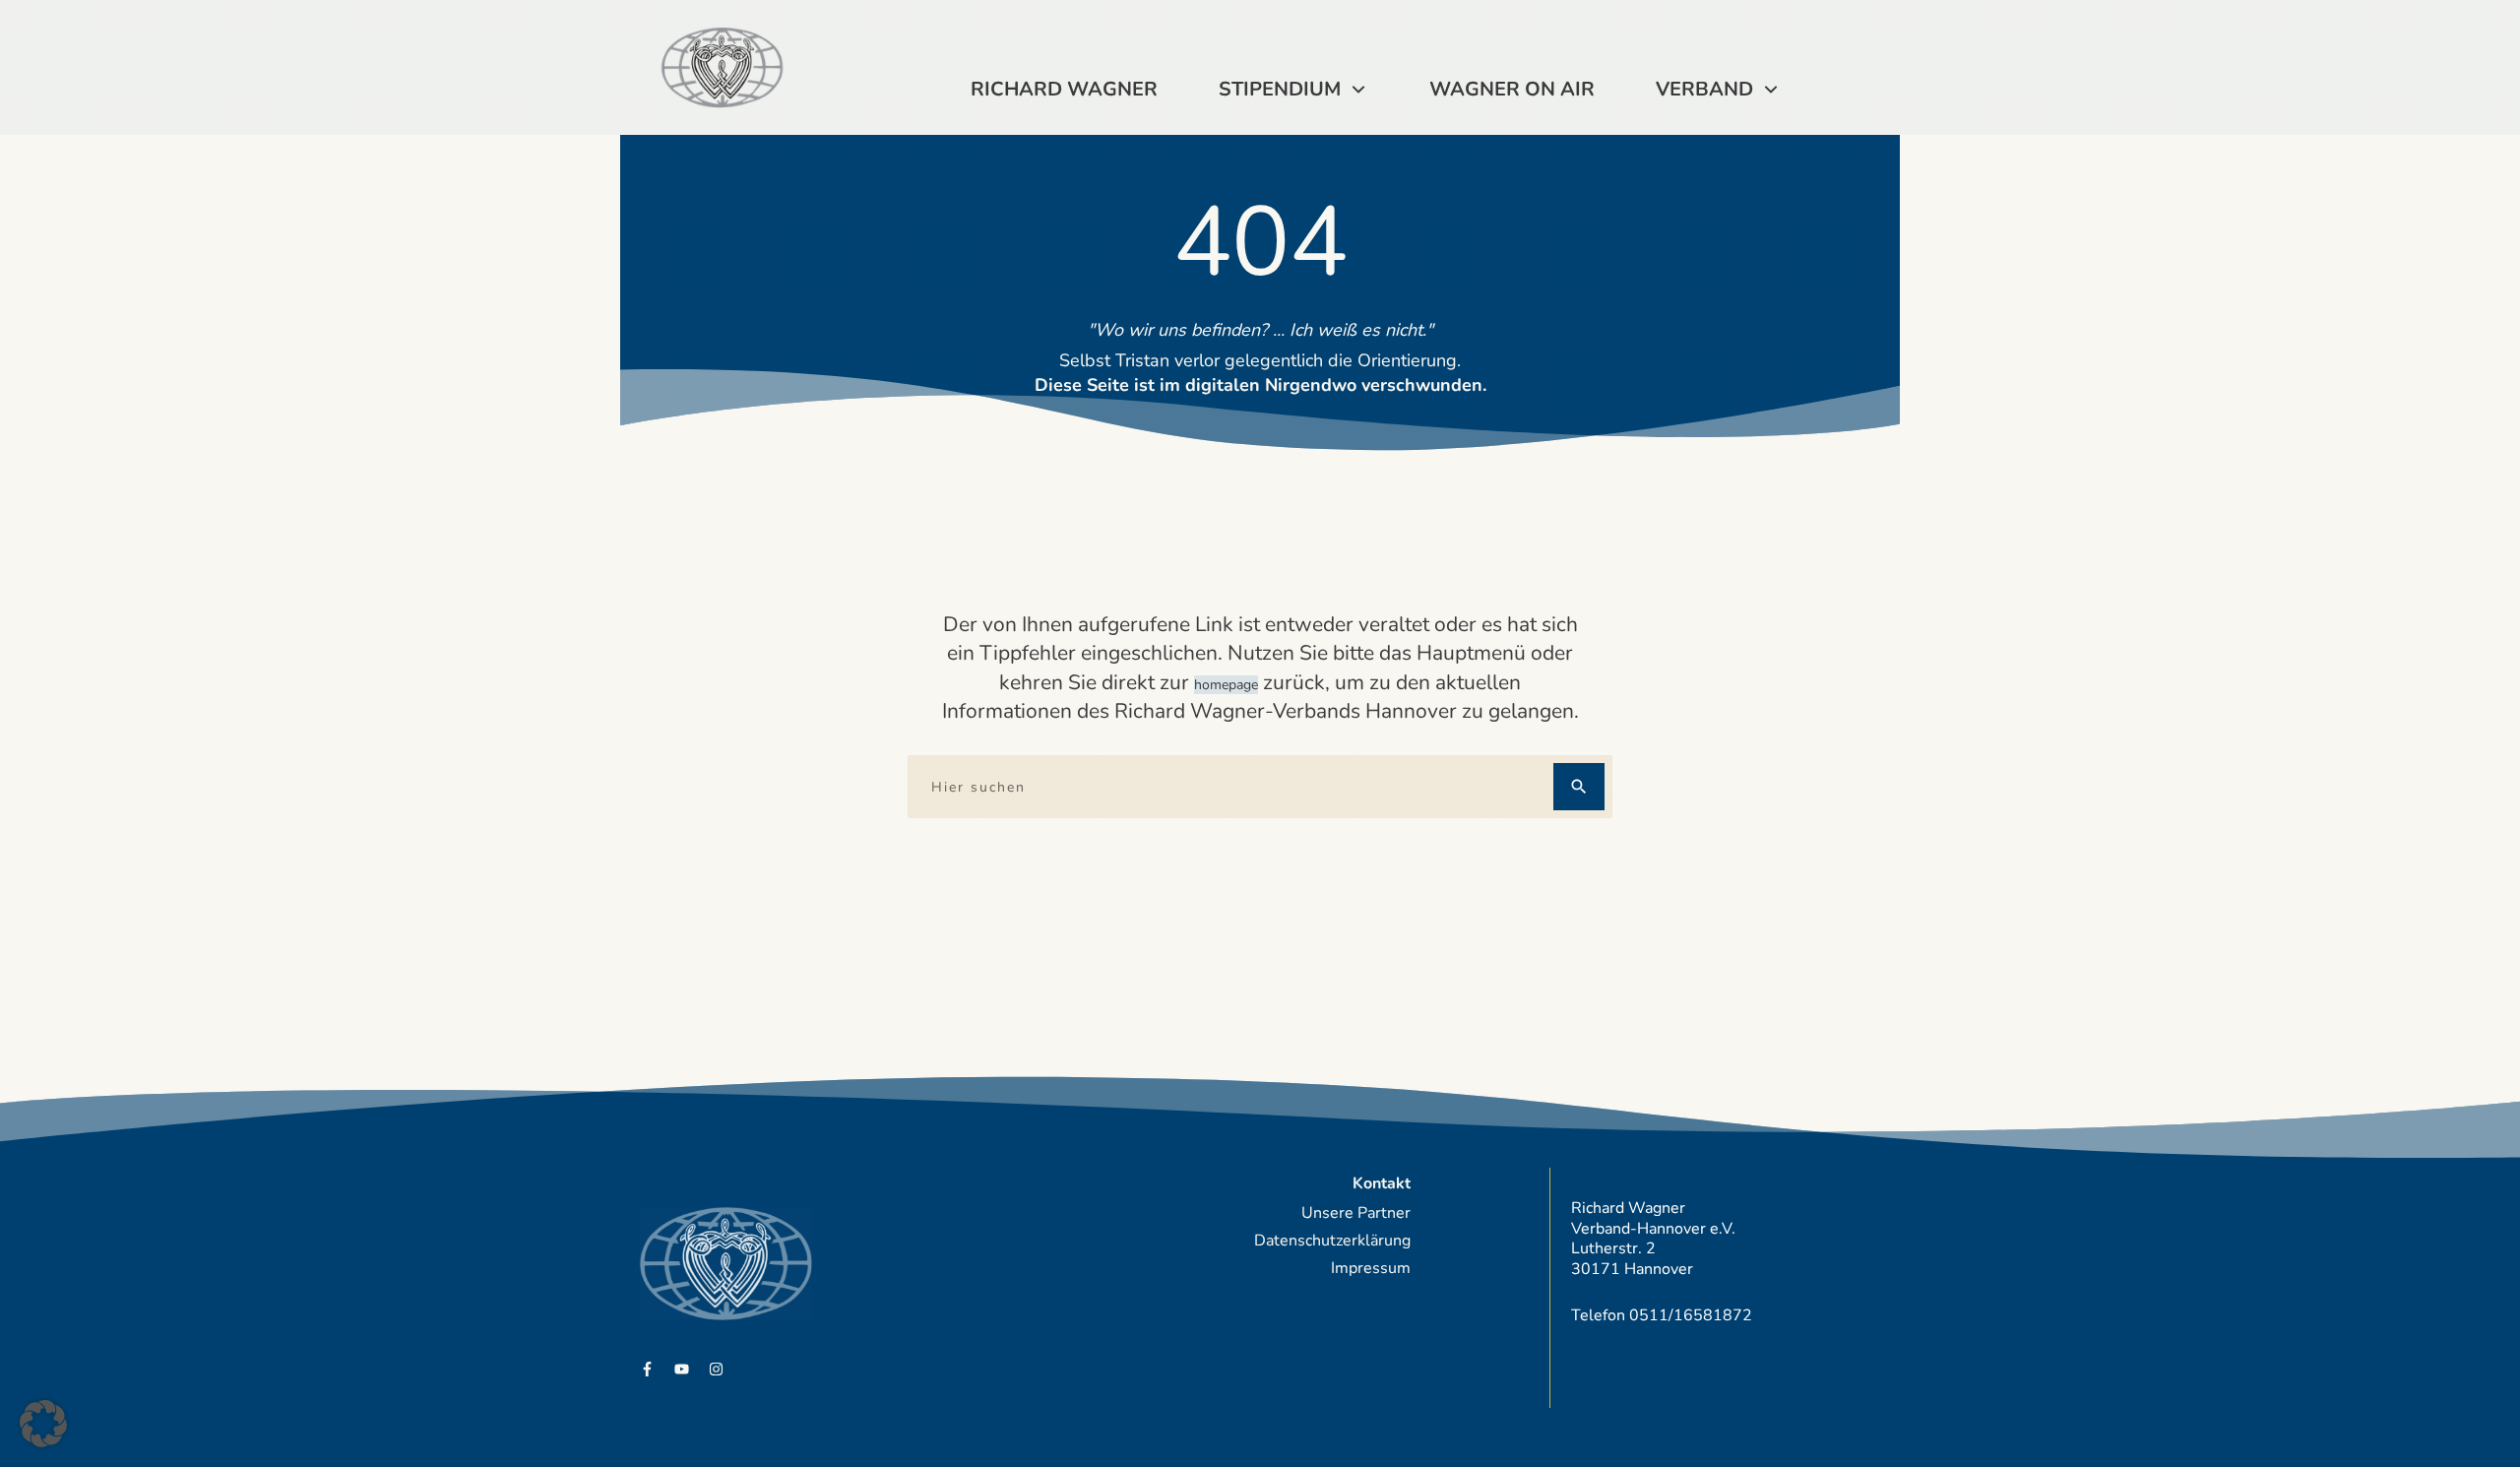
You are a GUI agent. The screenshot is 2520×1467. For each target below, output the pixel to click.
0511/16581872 (1691, 1315)
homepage (1226, 685)
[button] (43, 1424)
